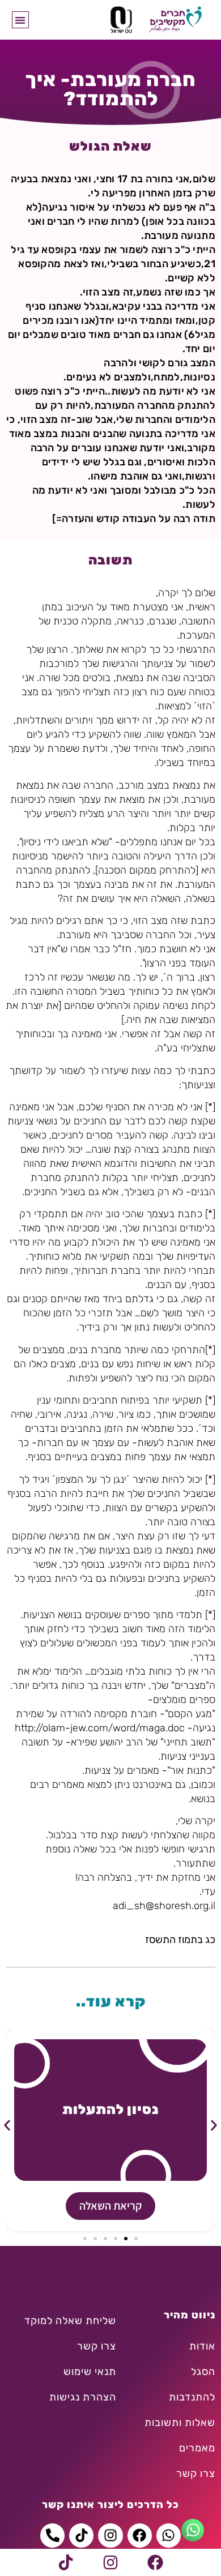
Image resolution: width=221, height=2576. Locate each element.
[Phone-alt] (52, 2536)
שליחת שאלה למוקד (70, 2321)
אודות (202, 2346)
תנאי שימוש (90, 2372)
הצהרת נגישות (83, 2397)
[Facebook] (155, 2562)
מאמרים (197, 2448)
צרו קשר (196, 2474)
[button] (21, 20)
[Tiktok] (66, 2562)
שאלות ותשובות (180, 2423)
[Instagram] (110, 2562)
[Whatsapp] (169, 2536)
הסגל (203, 2372)
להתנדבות (192, 2397)
